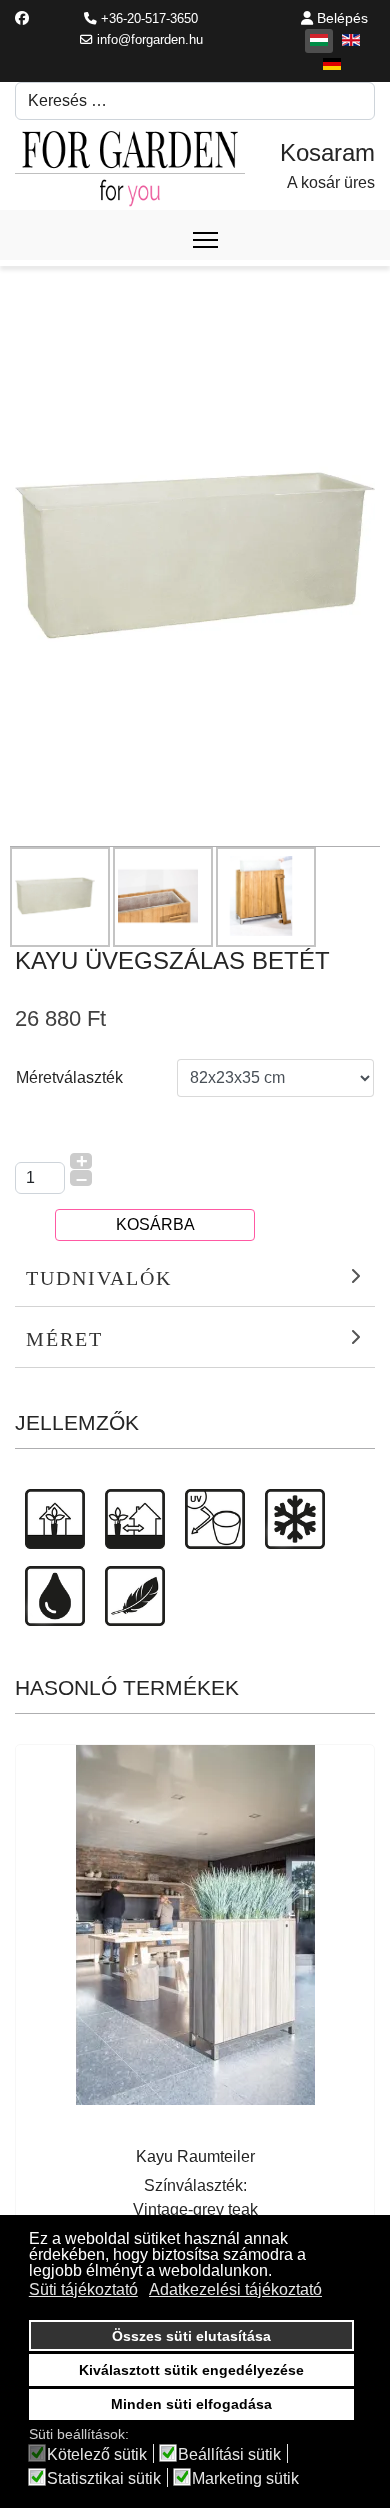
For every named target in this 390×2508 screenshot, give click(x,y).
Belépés (340, 18)
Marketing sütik (245, 2479)
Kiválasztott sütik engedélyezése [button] (191, 2370)
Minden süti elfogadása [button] (191, 2404)
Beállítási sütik (229, 2455)
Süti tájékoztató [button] (83, 2289)
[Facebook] (22, 18)
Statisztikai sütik (104, 2479)
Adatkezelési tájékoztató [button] (235, 2289)
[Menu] (205, 240)
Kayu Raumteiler (195, 2156)
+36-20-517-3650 (149, 19)
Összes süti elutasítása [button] (191, 2336)
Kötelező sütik (97, 2455)
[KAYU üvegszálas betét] (195, 554)
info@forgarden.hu (150, 40)
